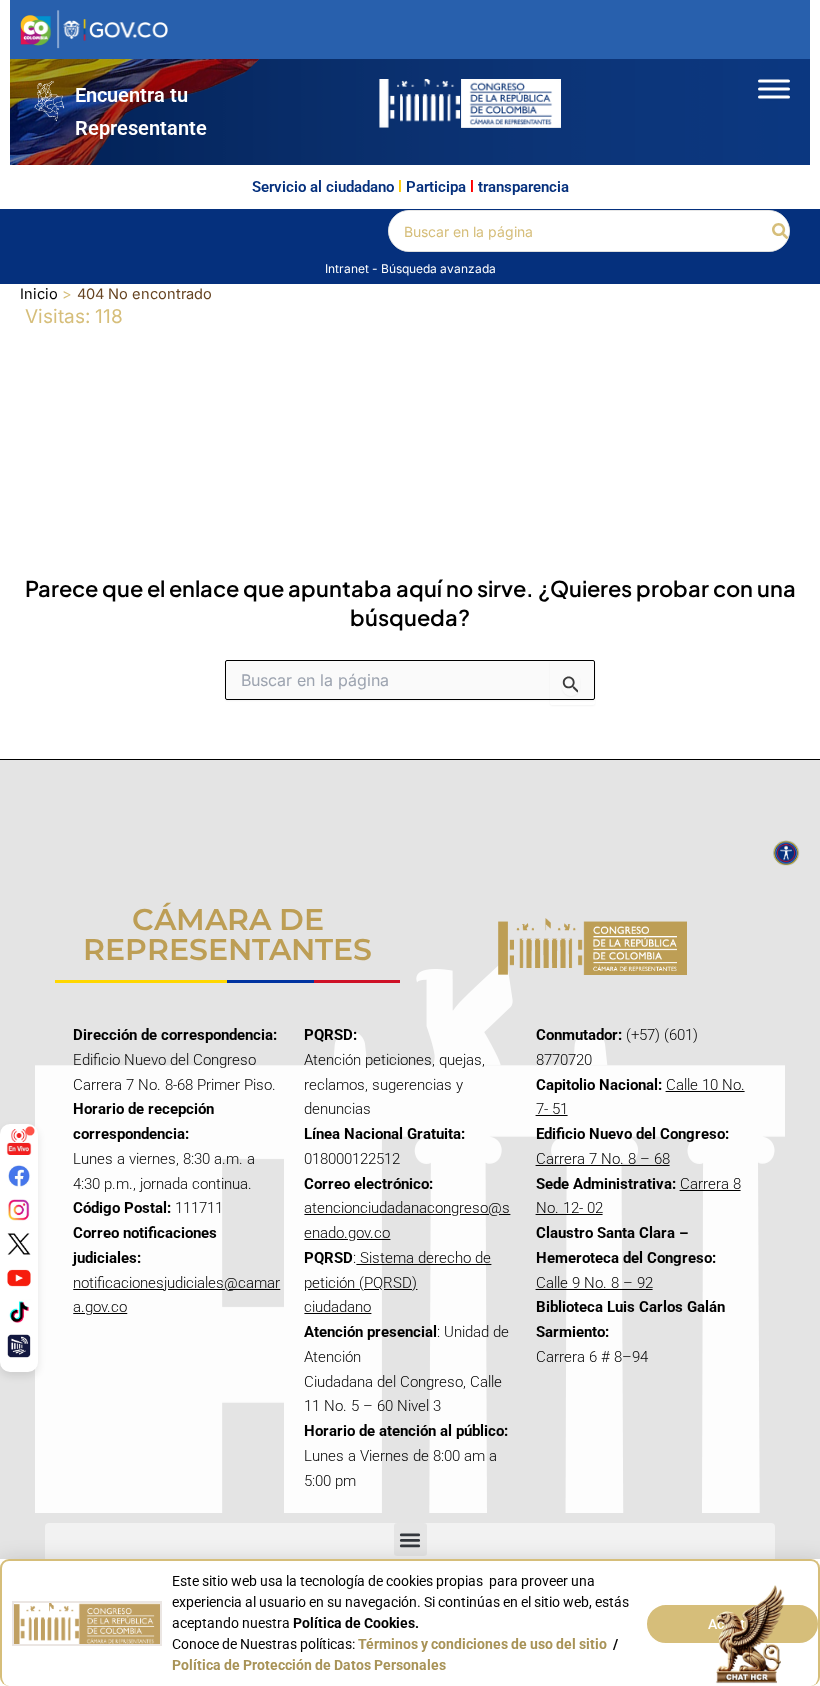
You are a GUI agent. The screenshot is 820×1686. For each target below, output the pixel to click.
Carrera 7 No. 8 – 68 (603, 1159)
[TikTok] (19, 1312)
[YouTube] (19, 1278)
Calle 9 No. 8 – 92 (594, 1283)
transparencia (523, 187)
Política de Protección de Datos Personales (309, 1665)
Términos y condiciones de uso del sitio (482, 1644)
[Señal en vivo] (19, 1142)
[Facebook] (19, 1176)
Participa (436, 187)
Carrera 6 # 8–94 (592, 1357)
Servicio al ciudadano (323, 187)
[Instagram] (19, 1210)
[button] (781, 231)
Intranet (348, 268)
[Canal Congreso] (19, 1346)
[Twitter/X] (19, 1244)
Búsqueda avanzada (438, 268)
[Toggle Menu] (774, 88)
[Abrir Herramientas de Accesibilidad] (786, 853)
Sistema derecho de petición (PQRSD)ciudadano (397, 1283)
